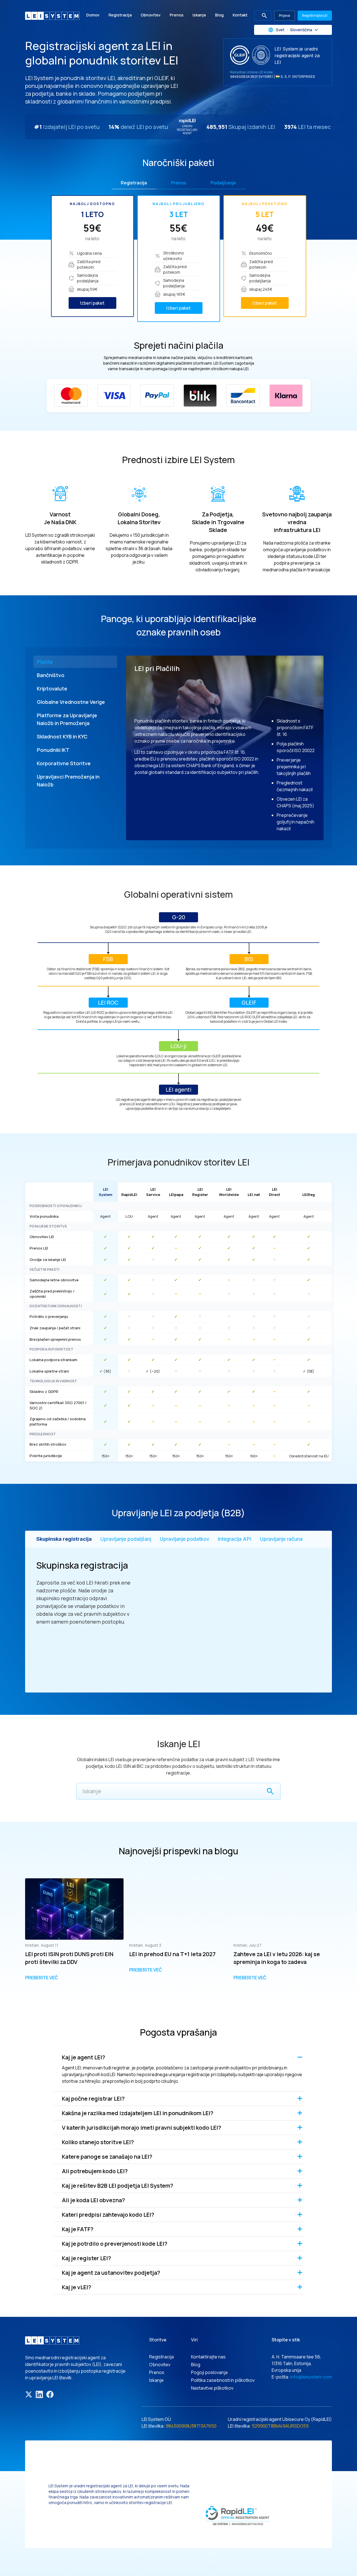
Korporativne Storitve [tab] (64, 763)
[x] (29, 2394)
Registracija (120, 15)
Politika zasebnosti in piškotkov (223, 2380)
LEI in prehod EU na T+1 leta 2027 (172, 1954)
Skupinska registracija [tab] (64, 1539)
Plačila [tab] (45, 662)
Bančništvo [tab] (51, 675)
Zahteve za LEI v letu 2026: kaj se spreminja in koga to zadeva (277, 1958)
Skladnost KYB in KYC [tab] (62, 736)
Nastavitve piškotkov (212, 2388)
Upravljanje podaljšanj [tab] (126, 1539)
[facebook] (50, 2394)
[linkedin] (39, 2394)
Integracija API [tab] (234, 1539)
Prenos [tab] (179, 183)
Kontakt (240, 15)
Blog (219, 15)
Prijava (284, 15)
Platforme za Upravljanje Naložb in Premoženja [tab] (67, 719)
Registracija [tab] (134, 183)
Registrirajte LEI (315, 15)
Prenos (177, 15)
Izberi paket (92, 303)
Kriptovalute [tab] (52, 688)
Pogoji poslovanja (209, 2372)
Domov (93, 15)
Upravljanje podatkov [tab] (184, 1539)
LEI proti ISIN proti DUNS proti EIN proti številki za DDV (69, 1958)
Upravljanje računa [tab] (281, 1539)
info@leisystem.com (311, 2377)
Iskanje (199, 15)
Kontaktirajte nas (208, 2357)
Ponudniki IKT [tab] (53, 750)
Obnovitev (151, 15)
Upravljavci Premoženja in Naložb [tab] (68, 781)
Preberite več (42, 1978)
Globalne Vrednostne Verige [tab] (71, 702)
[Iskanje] (270, 1791)
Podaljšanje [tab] (223, 183)
